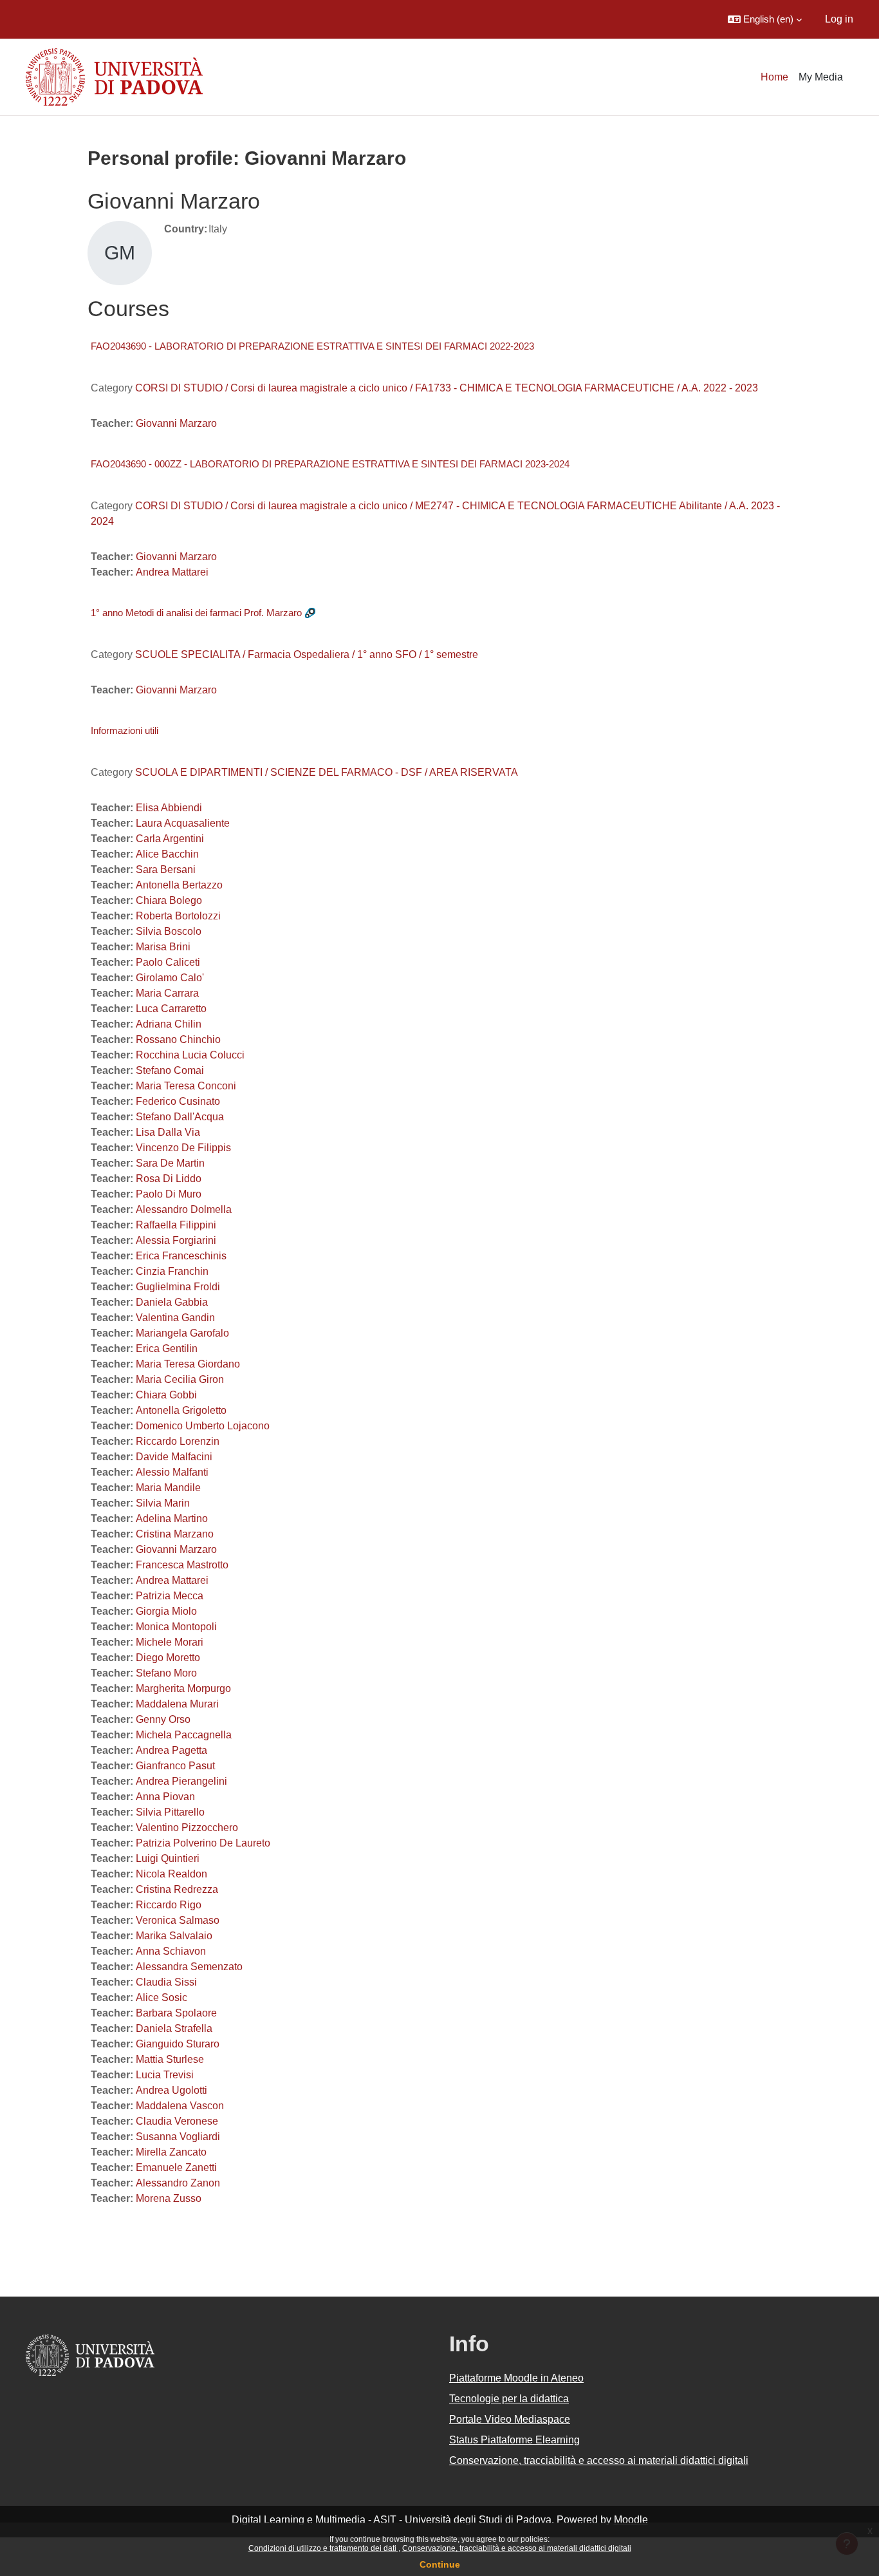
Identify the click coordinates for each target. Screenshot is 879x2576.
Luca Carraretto (171, 1009)
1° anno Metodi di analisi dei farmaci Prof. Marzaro (196, 613)
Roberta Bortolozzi (178, 916)
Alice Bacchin (167, 854)
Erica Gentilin (167, 1349)
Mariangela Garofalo (182, 1333)
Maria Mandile (168, 1488)
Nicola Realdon (171, 1874)
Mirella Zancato (171, 2152)
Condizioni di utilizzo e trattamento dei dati (323, 2548)
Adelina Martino (172, 1518)
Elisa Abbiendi (169, 808)
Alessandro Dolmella (184, 1209)
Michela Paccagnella (184, 1735)
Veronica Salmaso (178, 1920)
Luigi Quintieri (168, 1858)
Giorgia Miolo (166, 1611)
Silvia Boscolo (169, 931)
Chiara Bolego (169, 900)
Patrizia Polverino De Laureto (203, 1843)
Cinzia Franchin (172, 1271)
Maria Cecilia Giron (180, 1379)
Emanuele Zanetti (176, 2167)
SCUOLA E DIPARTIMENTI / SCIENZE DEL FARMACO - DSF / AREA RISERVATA (327, 772)
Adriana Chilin (169, 1024)
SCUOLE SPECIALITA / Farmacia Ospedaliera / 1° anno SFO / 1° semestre (307, 654)
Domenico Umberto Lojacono (203, 1426)
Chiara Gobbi (166, 1395)
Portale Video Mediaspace (510, 2419)
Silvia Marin (163, 1503)
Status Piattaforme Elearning (514, 2440)
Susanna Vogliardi (178, 2137)
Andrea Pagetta (171, 1750)
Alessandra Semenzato (189, 1967)
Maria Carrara (167, 993)
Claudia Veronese (177, 2121)
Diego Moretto (168, 1658)
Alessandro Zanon (178, 2183)
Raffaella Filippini (176, 1225)
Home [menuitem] (774, 77)
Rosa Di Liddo (169, 1179)
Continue (440, 2564)
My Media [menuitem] (821, 77)
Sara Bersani (166, 870)
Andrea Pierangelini (181, 1781)
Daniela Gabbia (172, 1302)
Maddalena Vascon (180, 2106)
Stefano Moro (166, 1673)
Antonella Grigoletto (181, 1410)
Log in (839, 19)
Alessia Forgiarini (176, 1240)
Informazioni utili (125, 730)
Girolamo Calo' (170, 978)
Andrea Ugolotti (171, 2090)
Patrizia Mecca (170, 1596)
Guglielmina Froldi (178, 1287)
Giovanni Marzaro (176, 423)
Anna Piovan (165, 1797)
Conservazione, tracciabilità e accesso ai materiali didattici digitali (517, 2548)
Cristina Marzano (175, 1534)
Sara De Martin (170, 1163)
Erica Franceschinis (181, 1256)
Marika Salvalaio (174, 1936)
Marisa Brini (163, 947)
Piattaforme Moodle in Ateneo (516, 2378)
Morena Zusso (169, 2198)
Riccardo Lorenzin (178, 1441)
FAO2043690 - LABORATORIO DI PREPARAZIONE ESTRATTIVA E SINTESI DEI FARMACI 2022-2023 (312, 346)
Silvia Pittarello (170, 1812)
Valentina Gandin (175, 1318)
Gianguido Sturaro (178, 2044)
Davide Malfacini (174, 1457)
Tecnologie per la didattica (509, 2399)
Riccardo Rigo (169, 1905)
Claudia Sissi (166, 1982)
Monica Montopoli (176, 1627)
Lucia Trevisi (165, 2075)
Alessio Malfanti (172, 1472)
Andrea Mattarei (172, 572)
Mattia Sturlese (170, 2059)
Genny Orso (163, 1719)
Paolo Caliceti (168, 962)
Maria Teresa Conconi (186, 1086)
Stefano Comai (170, 1070)
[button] (765, 19)
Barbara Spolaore (176, 2013)
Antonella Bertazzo (179, 885)
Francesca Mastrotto (182, 1565)
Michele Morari (170, 1642)
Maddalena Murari (177, 1704)
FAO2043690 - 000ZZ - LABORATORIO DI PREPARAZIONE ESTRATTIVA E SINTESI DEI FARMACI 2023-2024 (330, 464)
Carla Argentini (170, 839)
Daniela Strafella (174, 2028)
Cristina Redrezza (177, 1889)
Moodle (631, 2520)
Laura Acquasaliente (183, 823)
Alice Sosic (162, 1998)
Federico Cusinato (178, 1101)
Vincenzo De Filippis (183, 1148)
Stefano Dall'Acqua (180, 1117)
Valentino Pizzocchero (187, 1828)
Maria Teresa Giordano (188, 1364)
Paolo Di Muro (169, 1194)
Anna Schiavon (171, 1951)
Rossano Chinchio (178, 1039)
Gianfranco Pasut (175, 1766)
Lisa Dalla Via (168, 1132)
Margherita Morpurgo (183, 1688)
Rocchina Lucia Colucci (190, 1055)
